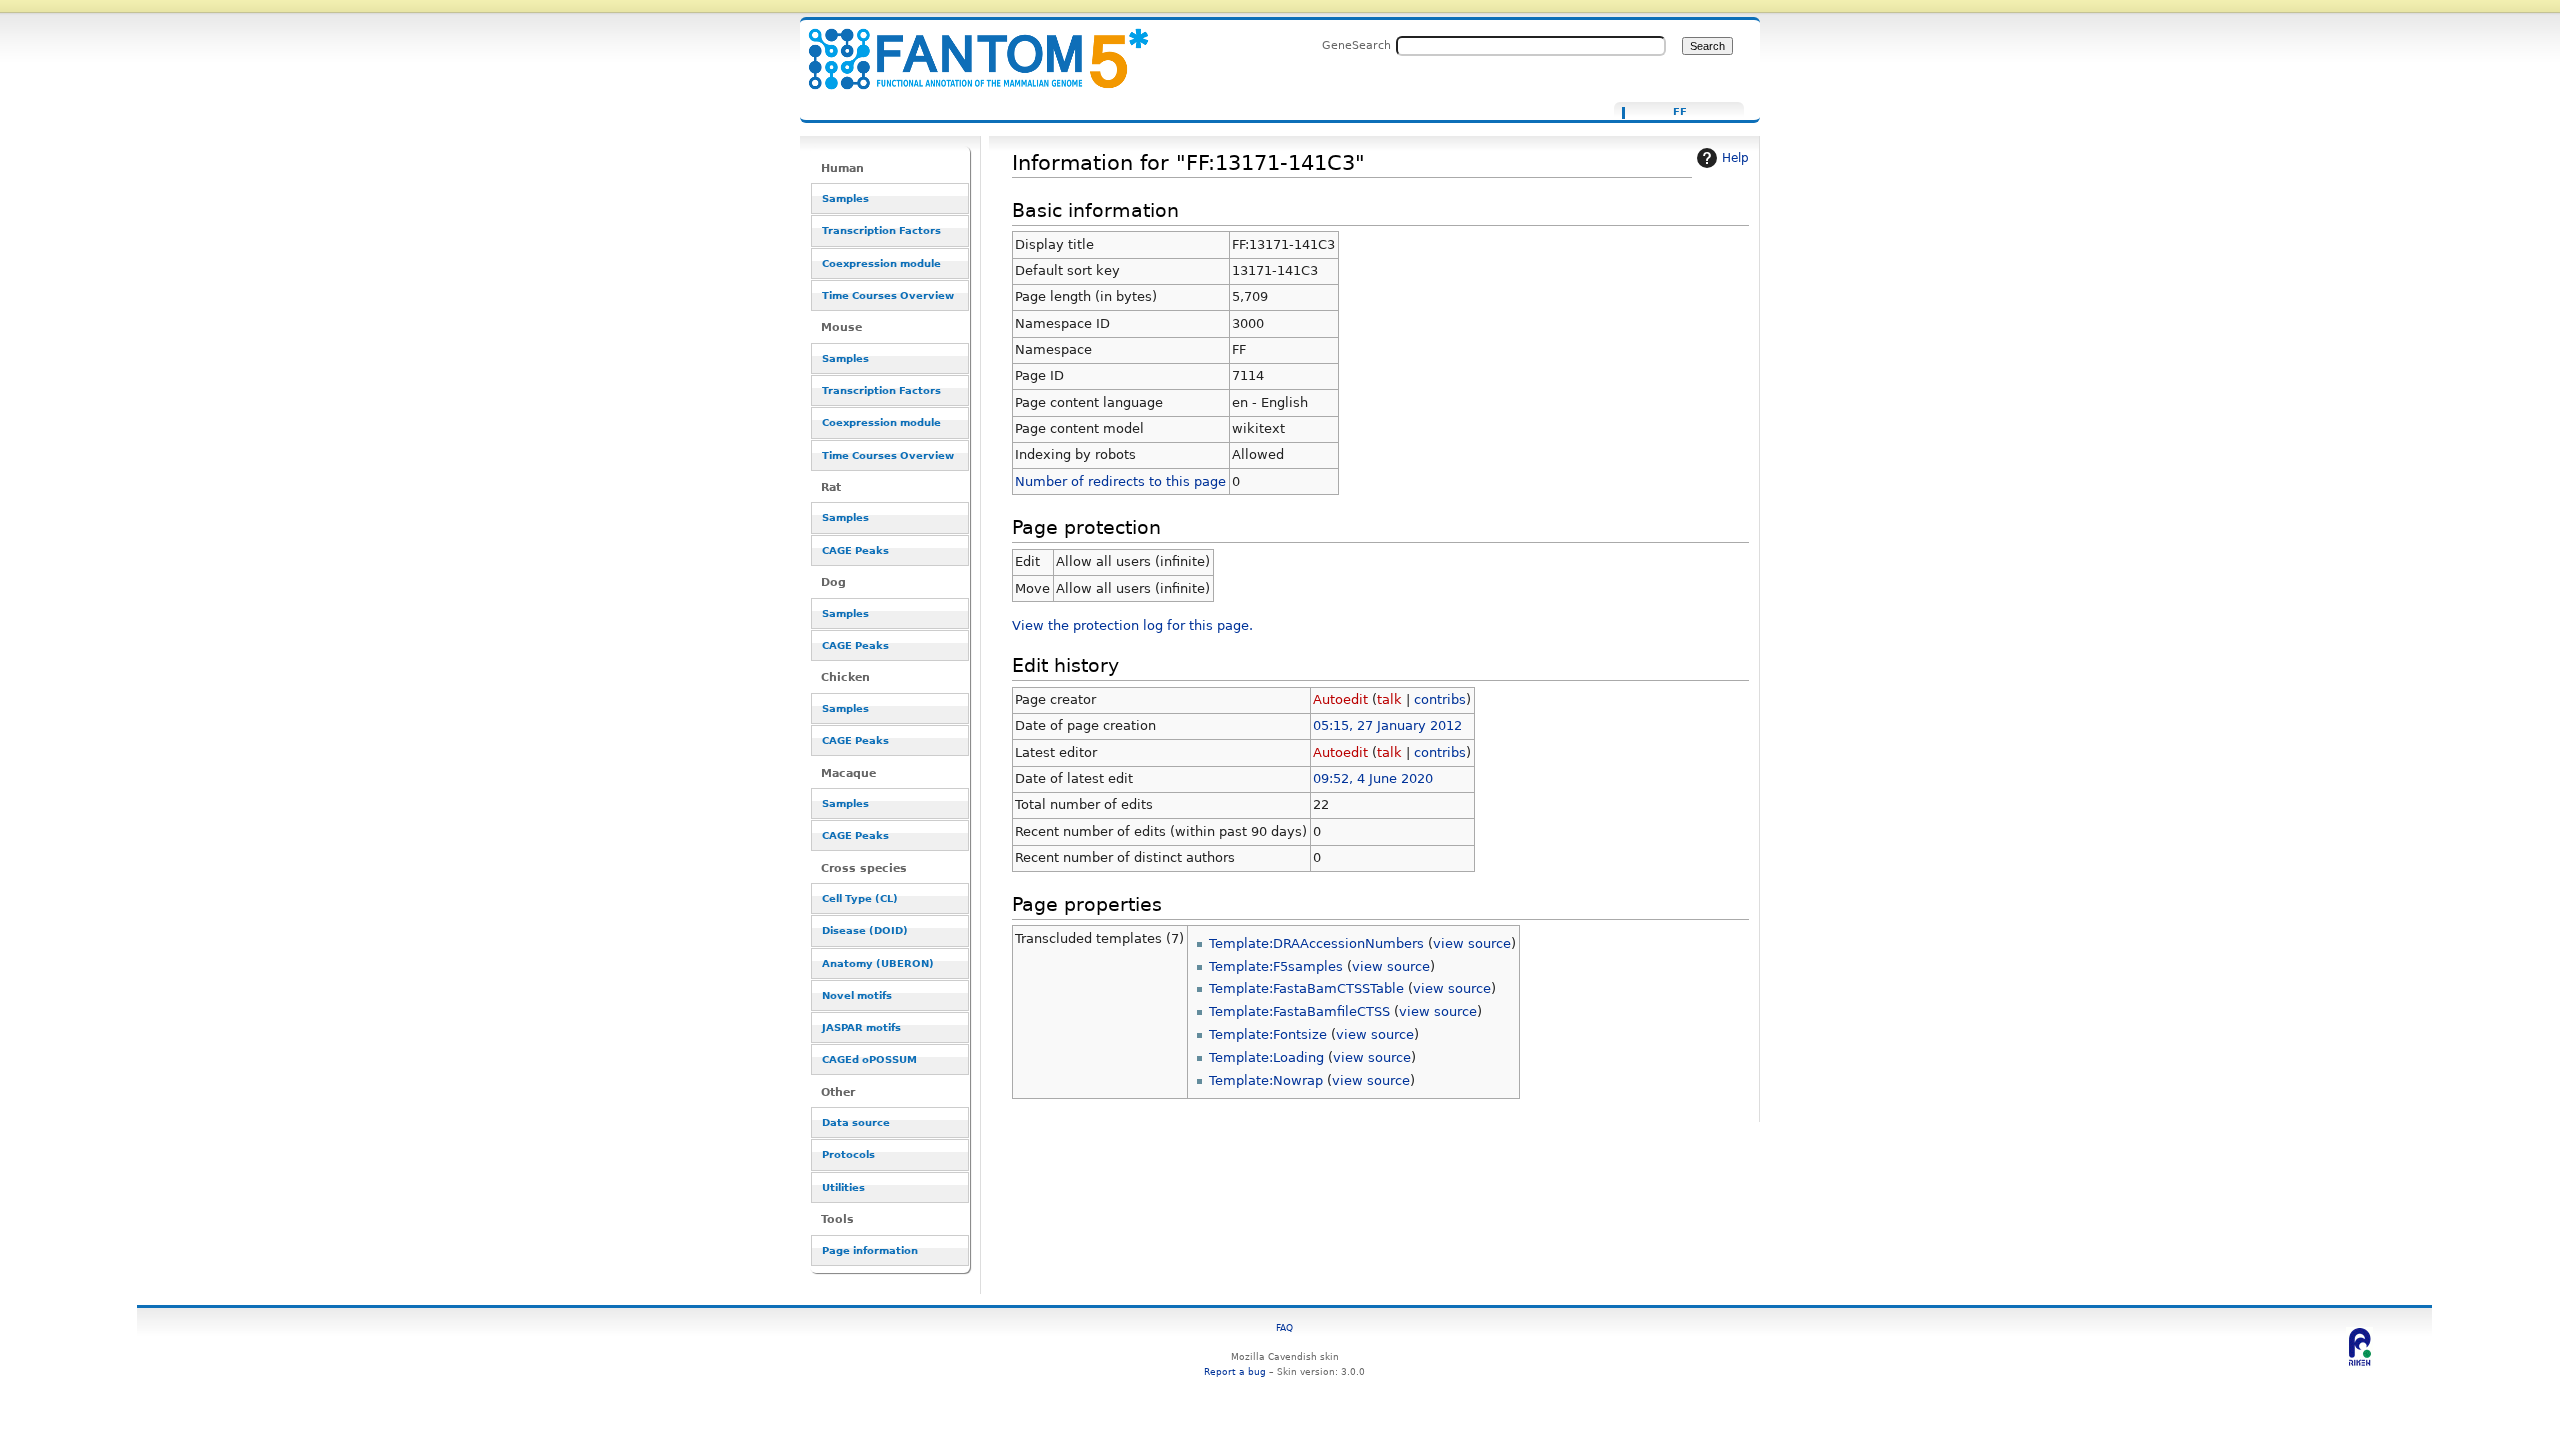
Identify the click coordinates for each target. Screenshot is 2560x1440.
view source (1472, 943)
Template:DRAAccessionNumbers (1316, 943)
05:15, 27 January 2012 (1387, 725)
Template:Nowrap (1266, 1080)
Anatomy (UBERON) (878, 963)
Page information (870, 1250)
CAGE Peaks (855, 550)
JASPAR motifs (861, 1027)
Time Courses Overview (888, 295)
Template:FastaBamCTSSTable (1306, 988)
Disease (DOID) (865, 930)
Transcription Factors (881, 230)
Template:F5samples (1276, 966)
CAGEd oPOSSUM (869, 1059)
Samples (845, 198)
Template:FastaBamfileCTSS (1299, 1011)
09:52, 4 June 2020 (1373, 778)
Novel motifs (857, 995)
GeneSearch (1356, 45)
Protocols (848, 1154)
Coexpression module (881, 263)
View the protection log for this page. (1132, 625)
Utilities (843, 1187)
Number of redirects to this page (1120, 481)
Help (1735, 158)
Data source (856, 1122)
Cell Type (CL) (860, 898)
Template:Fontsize (1268, 1034)
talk (1389, 699)
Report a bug (1235, 1371)
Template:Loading (1266, 1057)
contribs (1440, 699)
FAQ (1284, 1327)
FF (1680, 112)
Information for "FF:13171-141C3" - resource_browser (966, 47)
